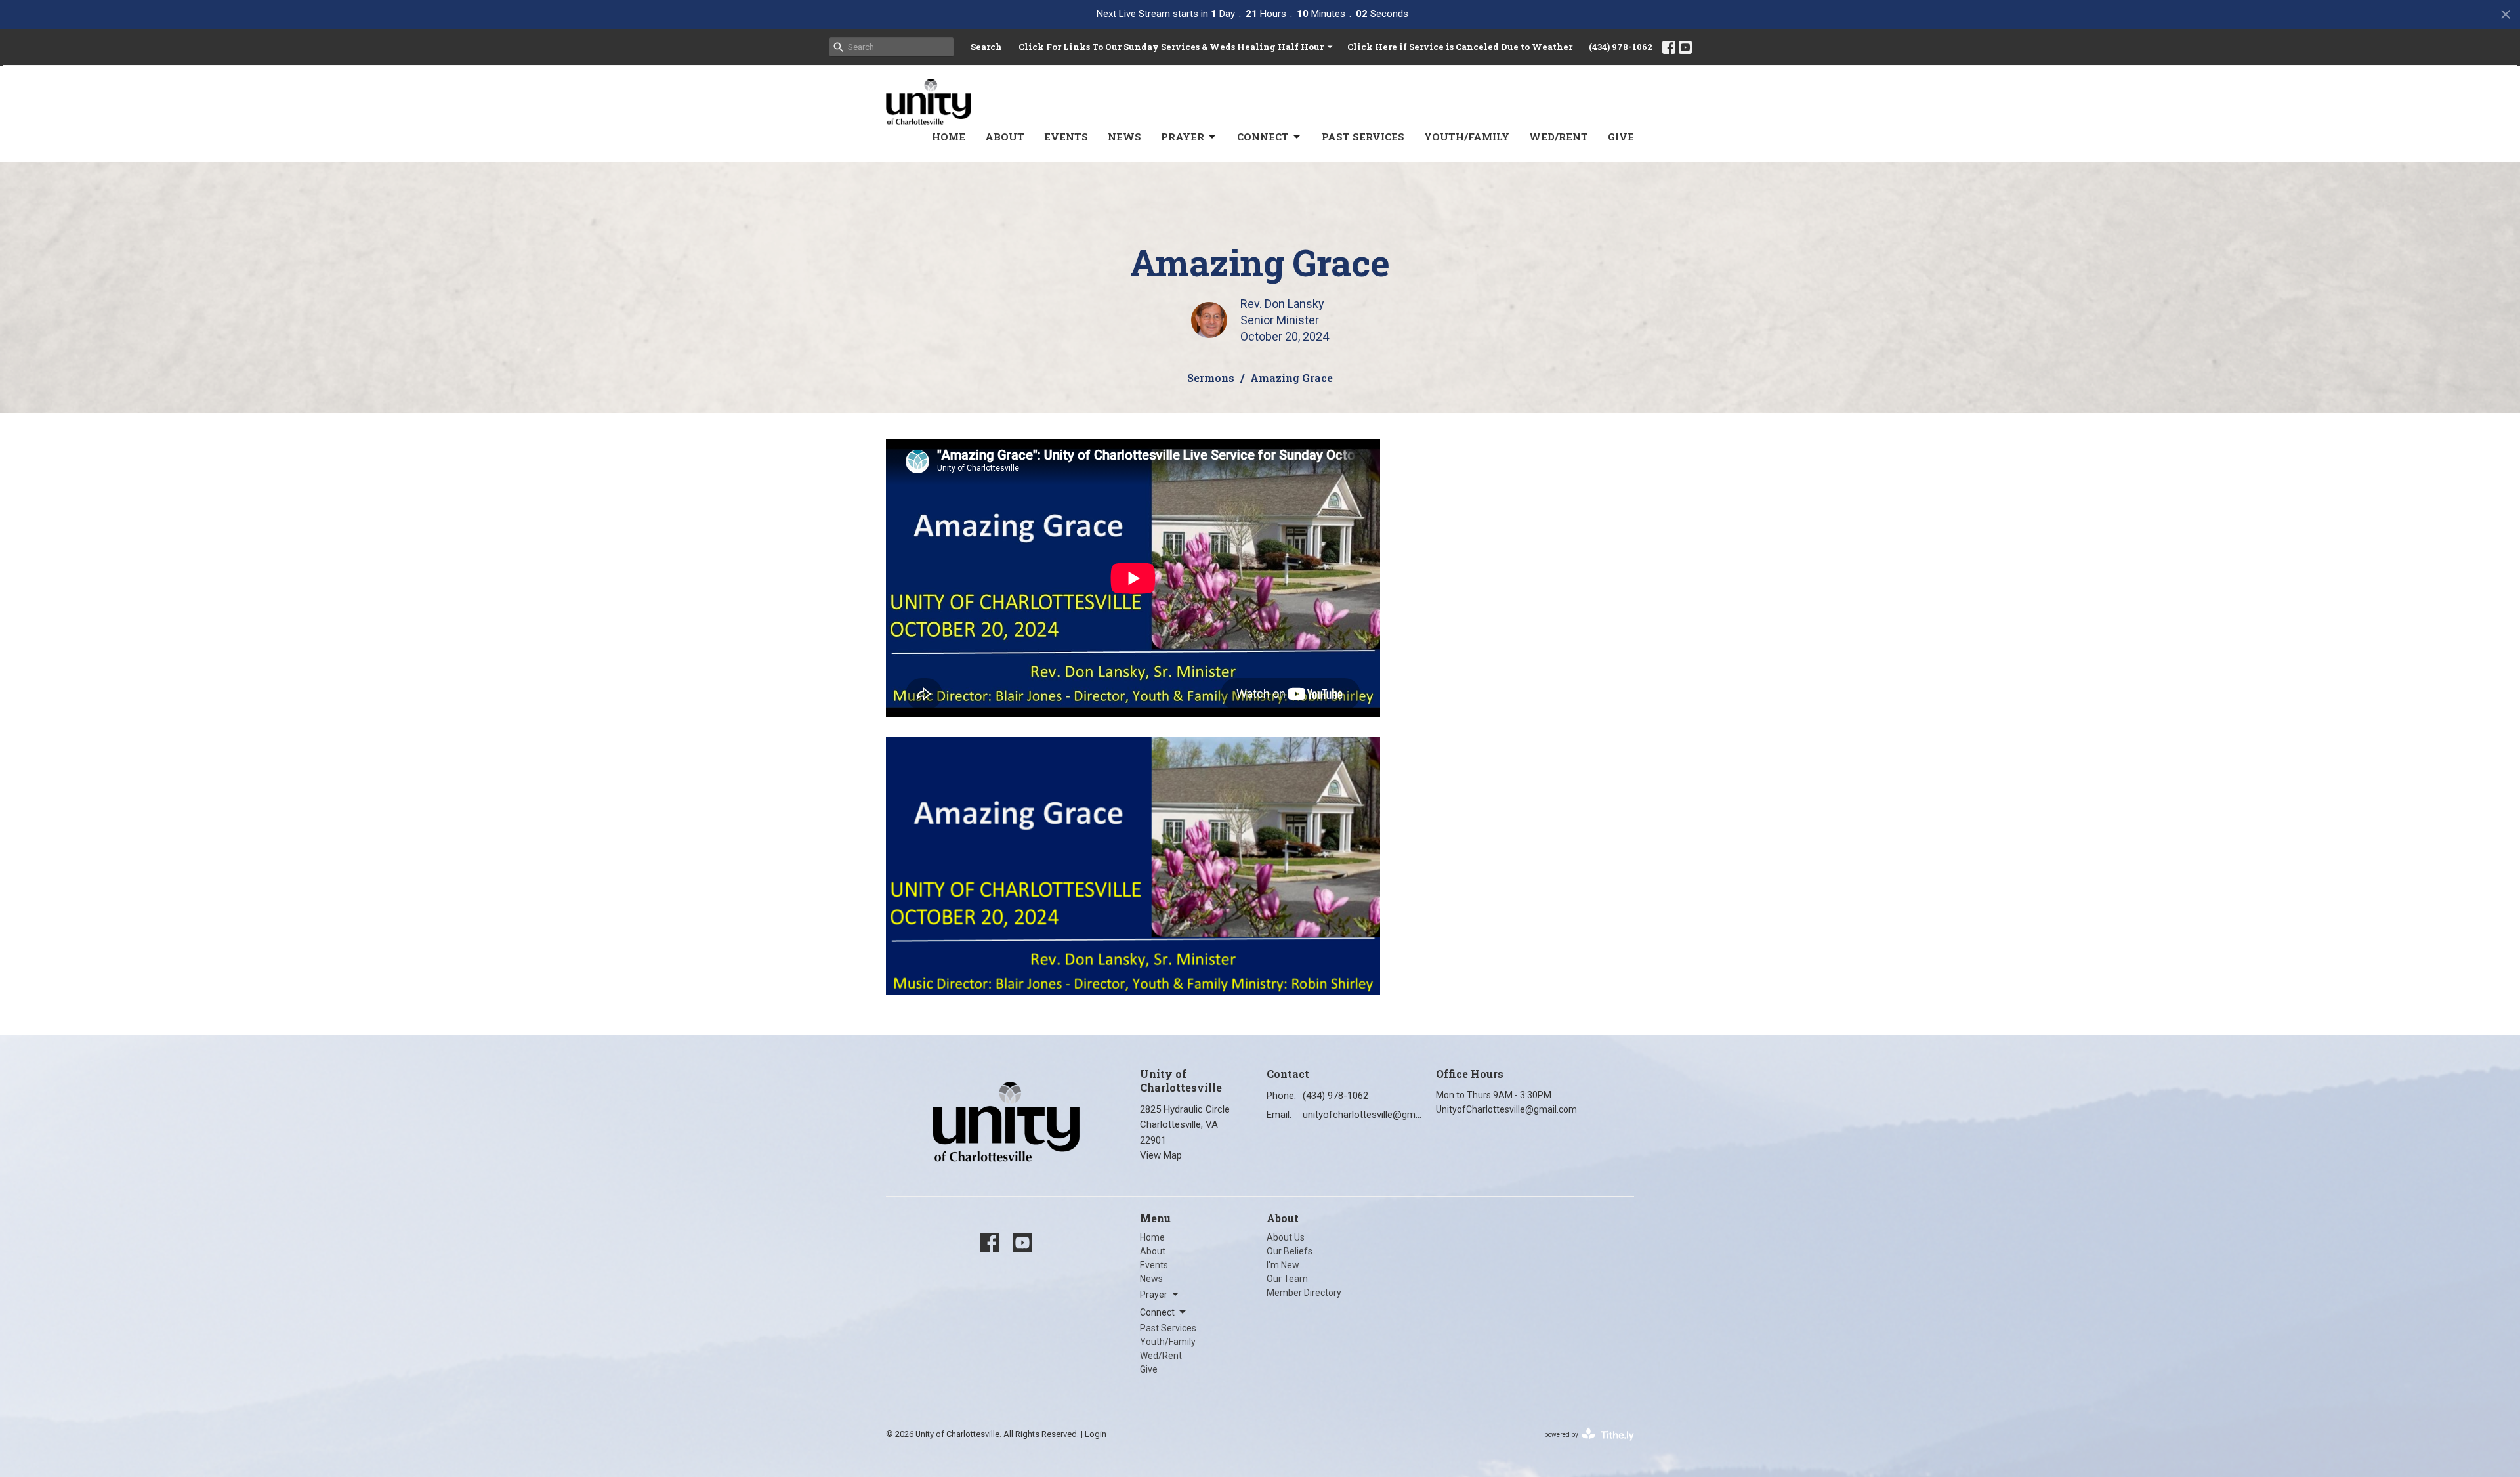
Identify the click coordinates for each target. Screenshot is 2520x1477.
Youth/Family (1467, 137)
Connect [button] (1157, 1312)
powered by (1582, 1446)
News (1124, 137)
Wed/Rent (1559, 137)
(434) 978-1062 (1621, 47)
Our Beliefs (1290, 1251)
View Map (1161, 1155)
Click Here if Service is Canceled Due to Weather (1460, 47)
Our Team (1287, 1279)
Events (1066, 137)
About (1005, 137)
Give (1621, 137)
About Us (1286, 1237)
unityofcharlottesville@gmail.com (1363, 1115)
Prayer (1183, 137)
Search (986, 47)
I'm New (1283, 1265)
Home (949, 137)
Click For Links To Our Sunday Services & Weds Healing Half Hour (1171, 47)
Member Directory (1304, 1293)
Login (1096, 1434)
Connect (1263, 137)
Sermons (1211, 378)
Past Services (1363, 137)
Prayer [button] (1154, 1295)
